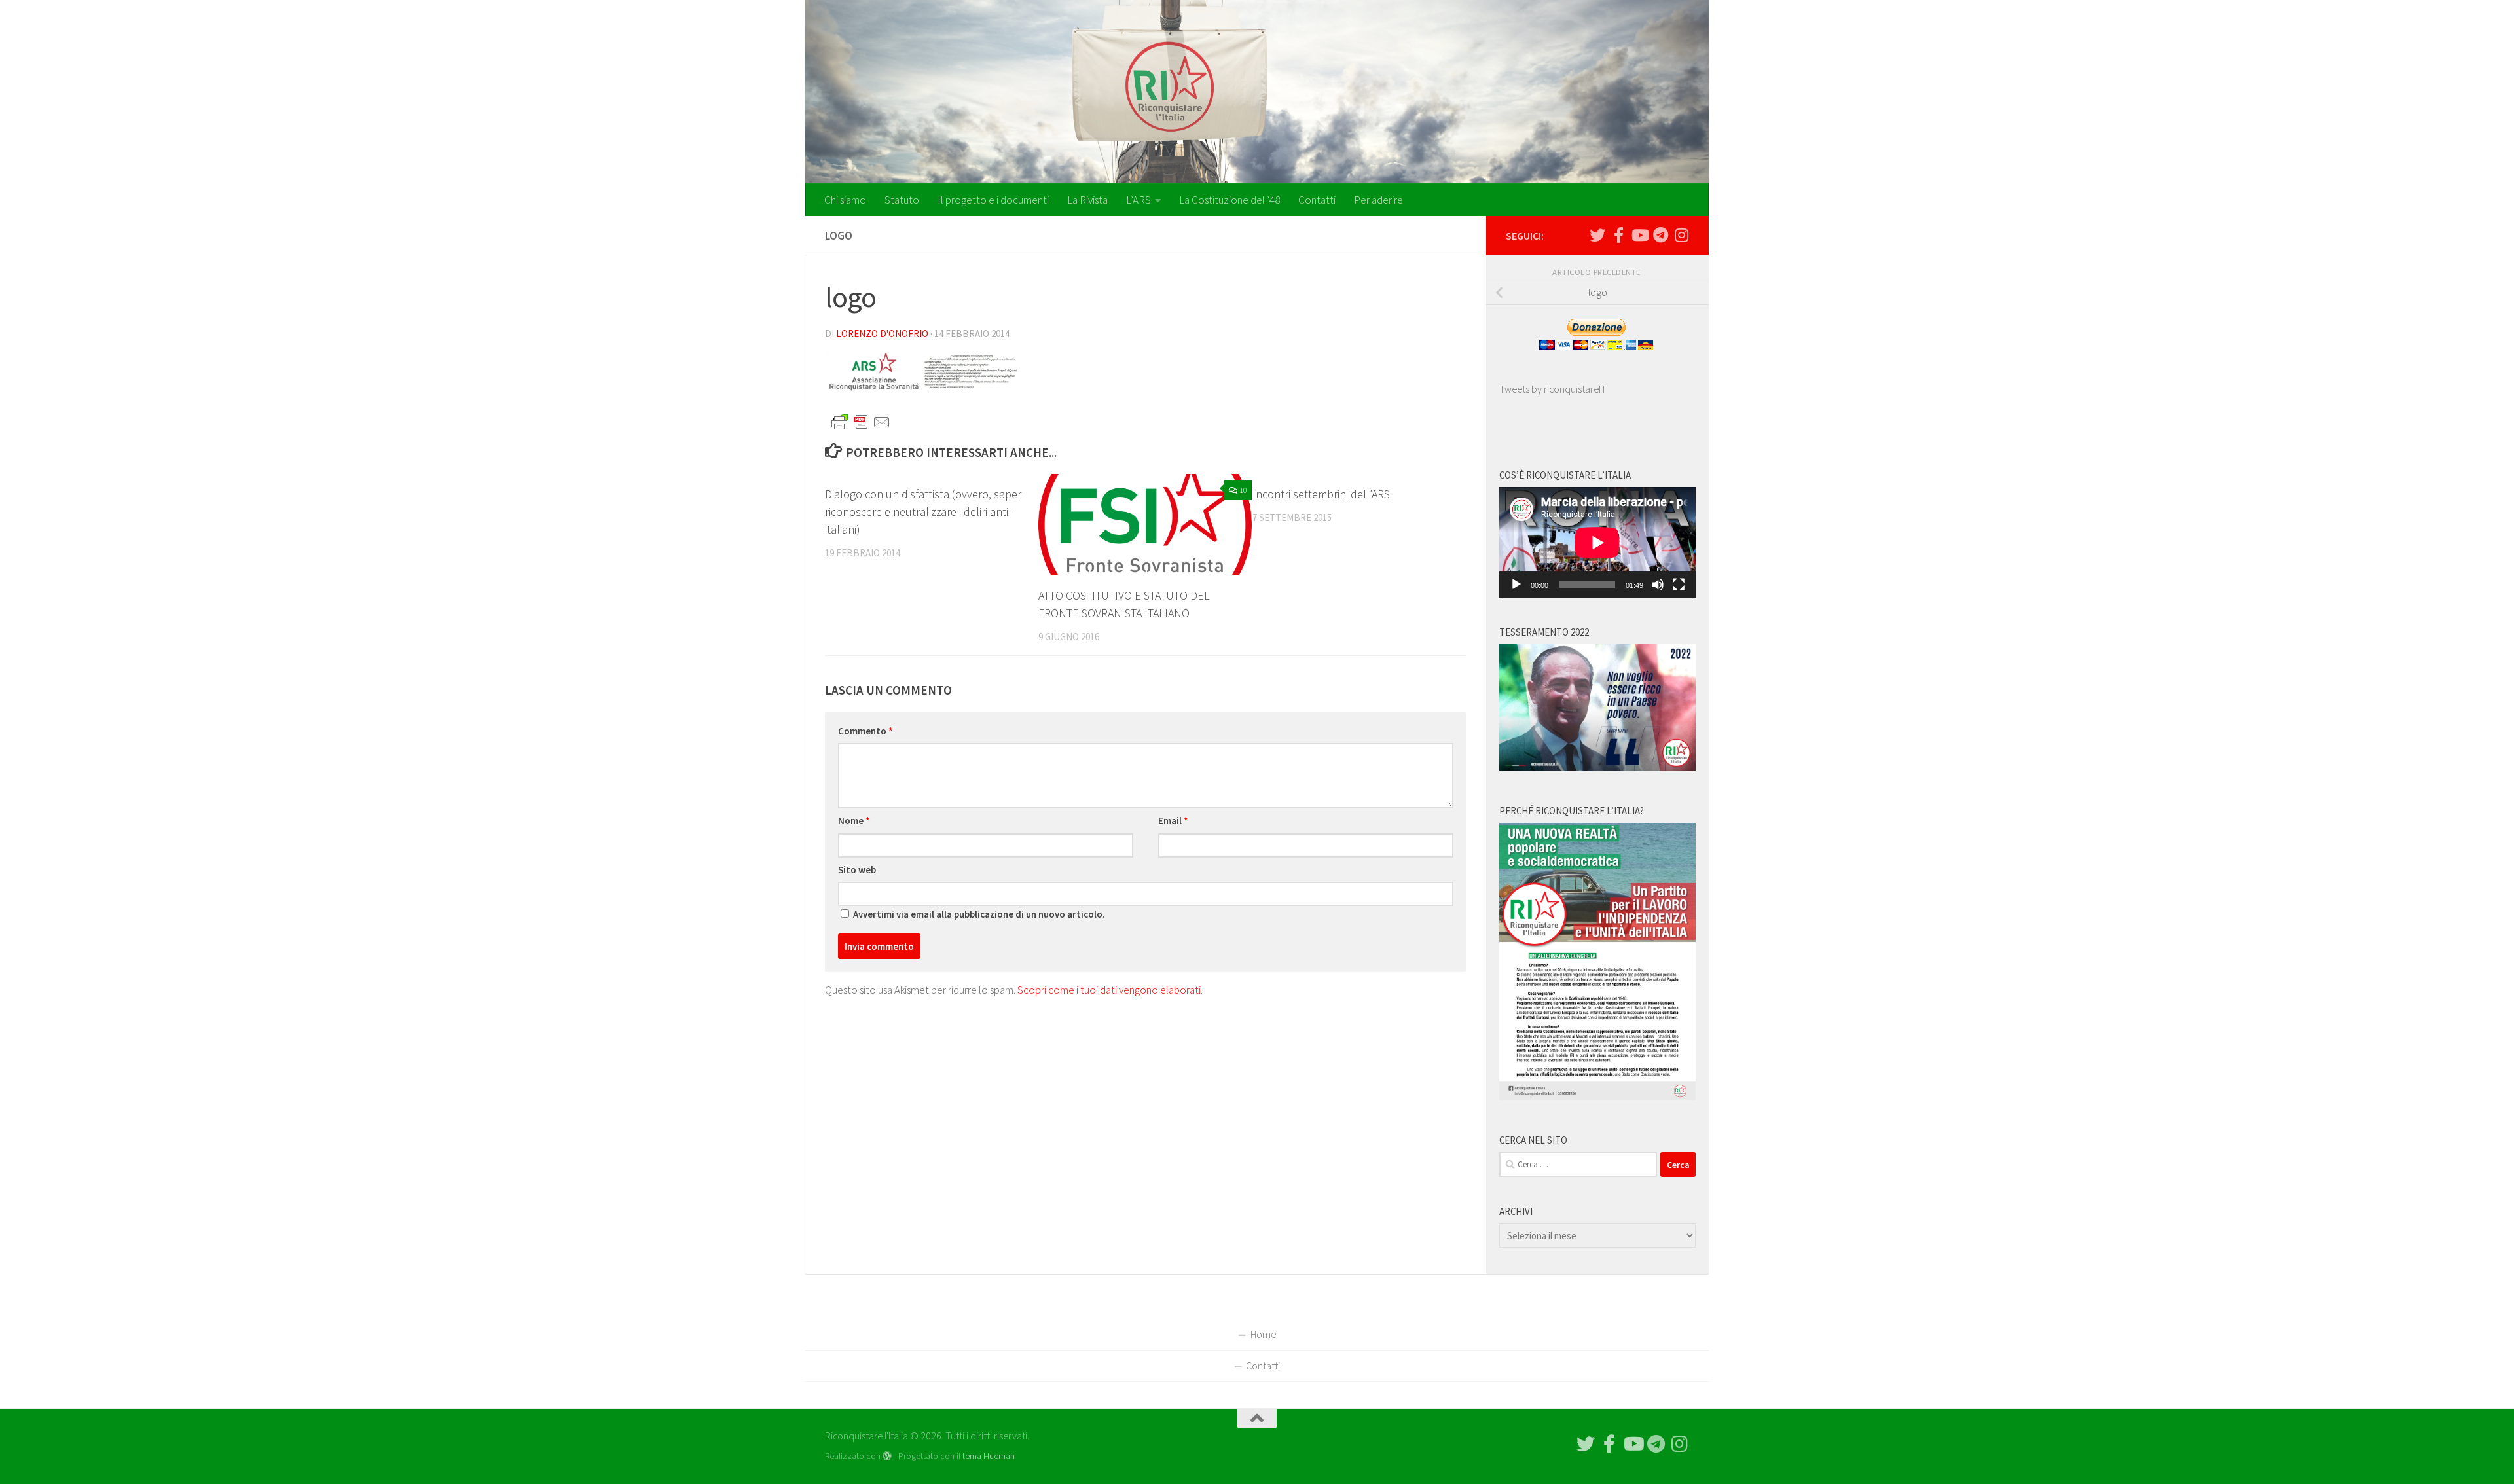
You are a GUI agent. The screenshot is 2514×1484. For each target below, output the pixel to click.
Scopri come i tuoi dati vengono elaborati (1109, 990)
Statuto (902, 200)
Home (1263, 1334)
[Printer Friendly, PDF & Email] (861, 422)
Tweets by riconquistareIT (1553, 389)
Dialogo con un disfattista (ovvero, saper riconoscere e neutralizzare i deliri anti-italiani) (923, 512)
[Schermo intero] (1679, 585)
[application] (1597, 542)
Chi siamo (845, 200)
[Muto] (1658, 585)
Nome (854, 821)
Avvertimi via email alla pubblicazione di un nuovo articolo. (979, 914)
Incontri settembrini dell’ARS (1321, 494)
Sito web (857, 870)
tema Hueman (989, 1456)
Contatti (1317, 200)
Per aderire (1378, 200)
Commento (865, 731)
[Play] (1516, 585)
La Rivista (1087, 200)
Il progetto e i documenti (993, 200)
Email (1173, 821)
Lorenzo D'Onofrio (882, 334)
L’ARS (1139, 200)
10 (1243, 490)
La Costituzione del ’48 (1230, 200)
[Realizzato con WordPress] (887, 1456)
